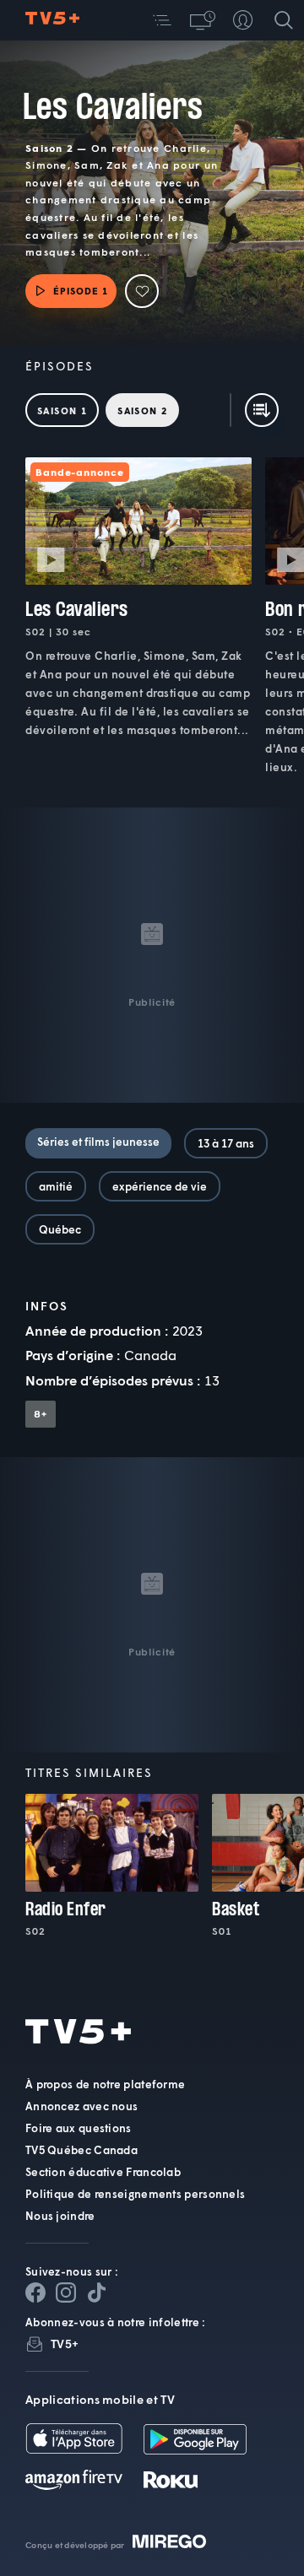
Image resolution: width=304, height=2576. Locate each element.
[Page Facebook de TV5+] (35, 2292)
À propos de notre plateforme (105, 2084)
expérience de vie (160, 1186)
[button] (162, 20)
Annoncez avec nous (81, 2106)
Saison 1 (62, 410)
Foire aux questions (79, 2128)
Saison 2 (142, 410)
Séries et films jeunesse (98, 1142)
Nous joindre (60, 2216)
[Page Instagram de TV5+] (66, 2292)
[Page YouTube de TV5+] (96, 2292)
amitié (56, 1186)
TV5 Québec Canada (81, 2150)
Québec (60, 1229)
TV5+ (65, 2344)
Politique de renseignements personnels (135, 2194)
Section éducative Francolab (103, 2172)
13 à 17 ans (226, 1143)
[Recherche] (284, 20)
